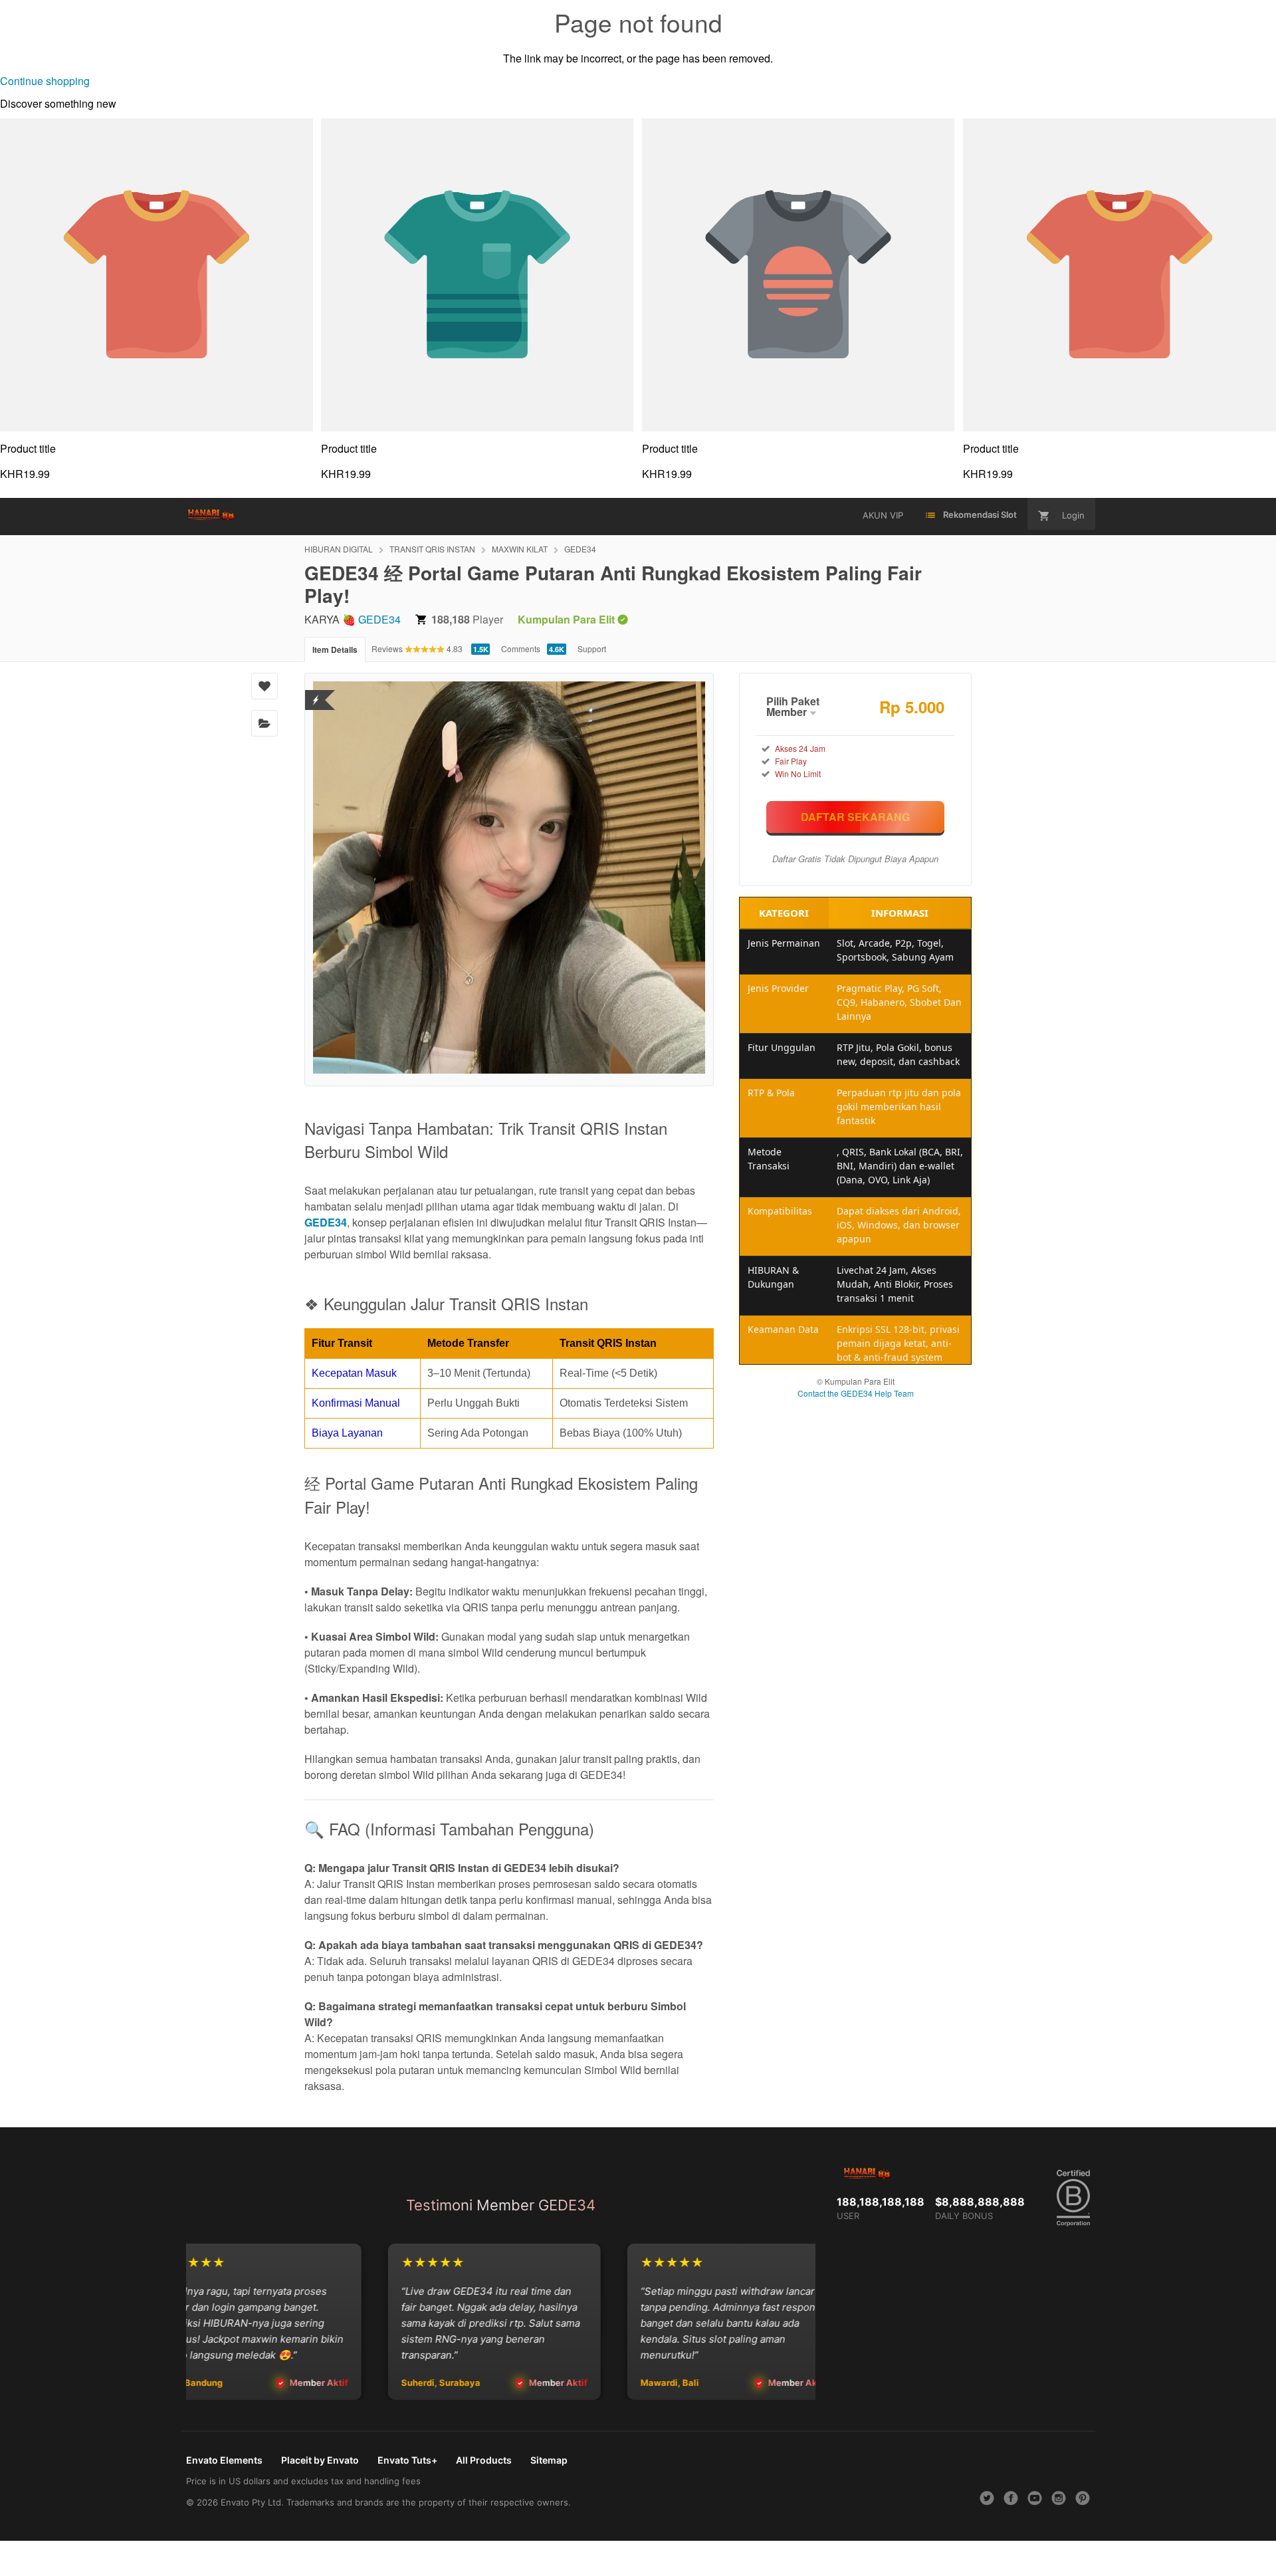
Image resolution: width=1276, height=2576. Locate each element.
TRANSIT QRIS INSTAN (432, 549)
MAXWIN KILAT (520, 549)
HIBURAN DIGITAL (339, 549)
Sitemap (549, 2460)
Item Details (335, 649)
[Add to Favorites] (265, 686)
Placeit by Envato (320, 2460)
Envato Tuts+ (407, 2460)
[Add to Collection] (265, 723)
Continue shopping (45, 81)
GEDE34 (580, 549)
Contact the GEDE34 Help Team (856, 1393)
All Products (484, 2460)
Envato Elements (224, 2460)
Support (592, 648)
